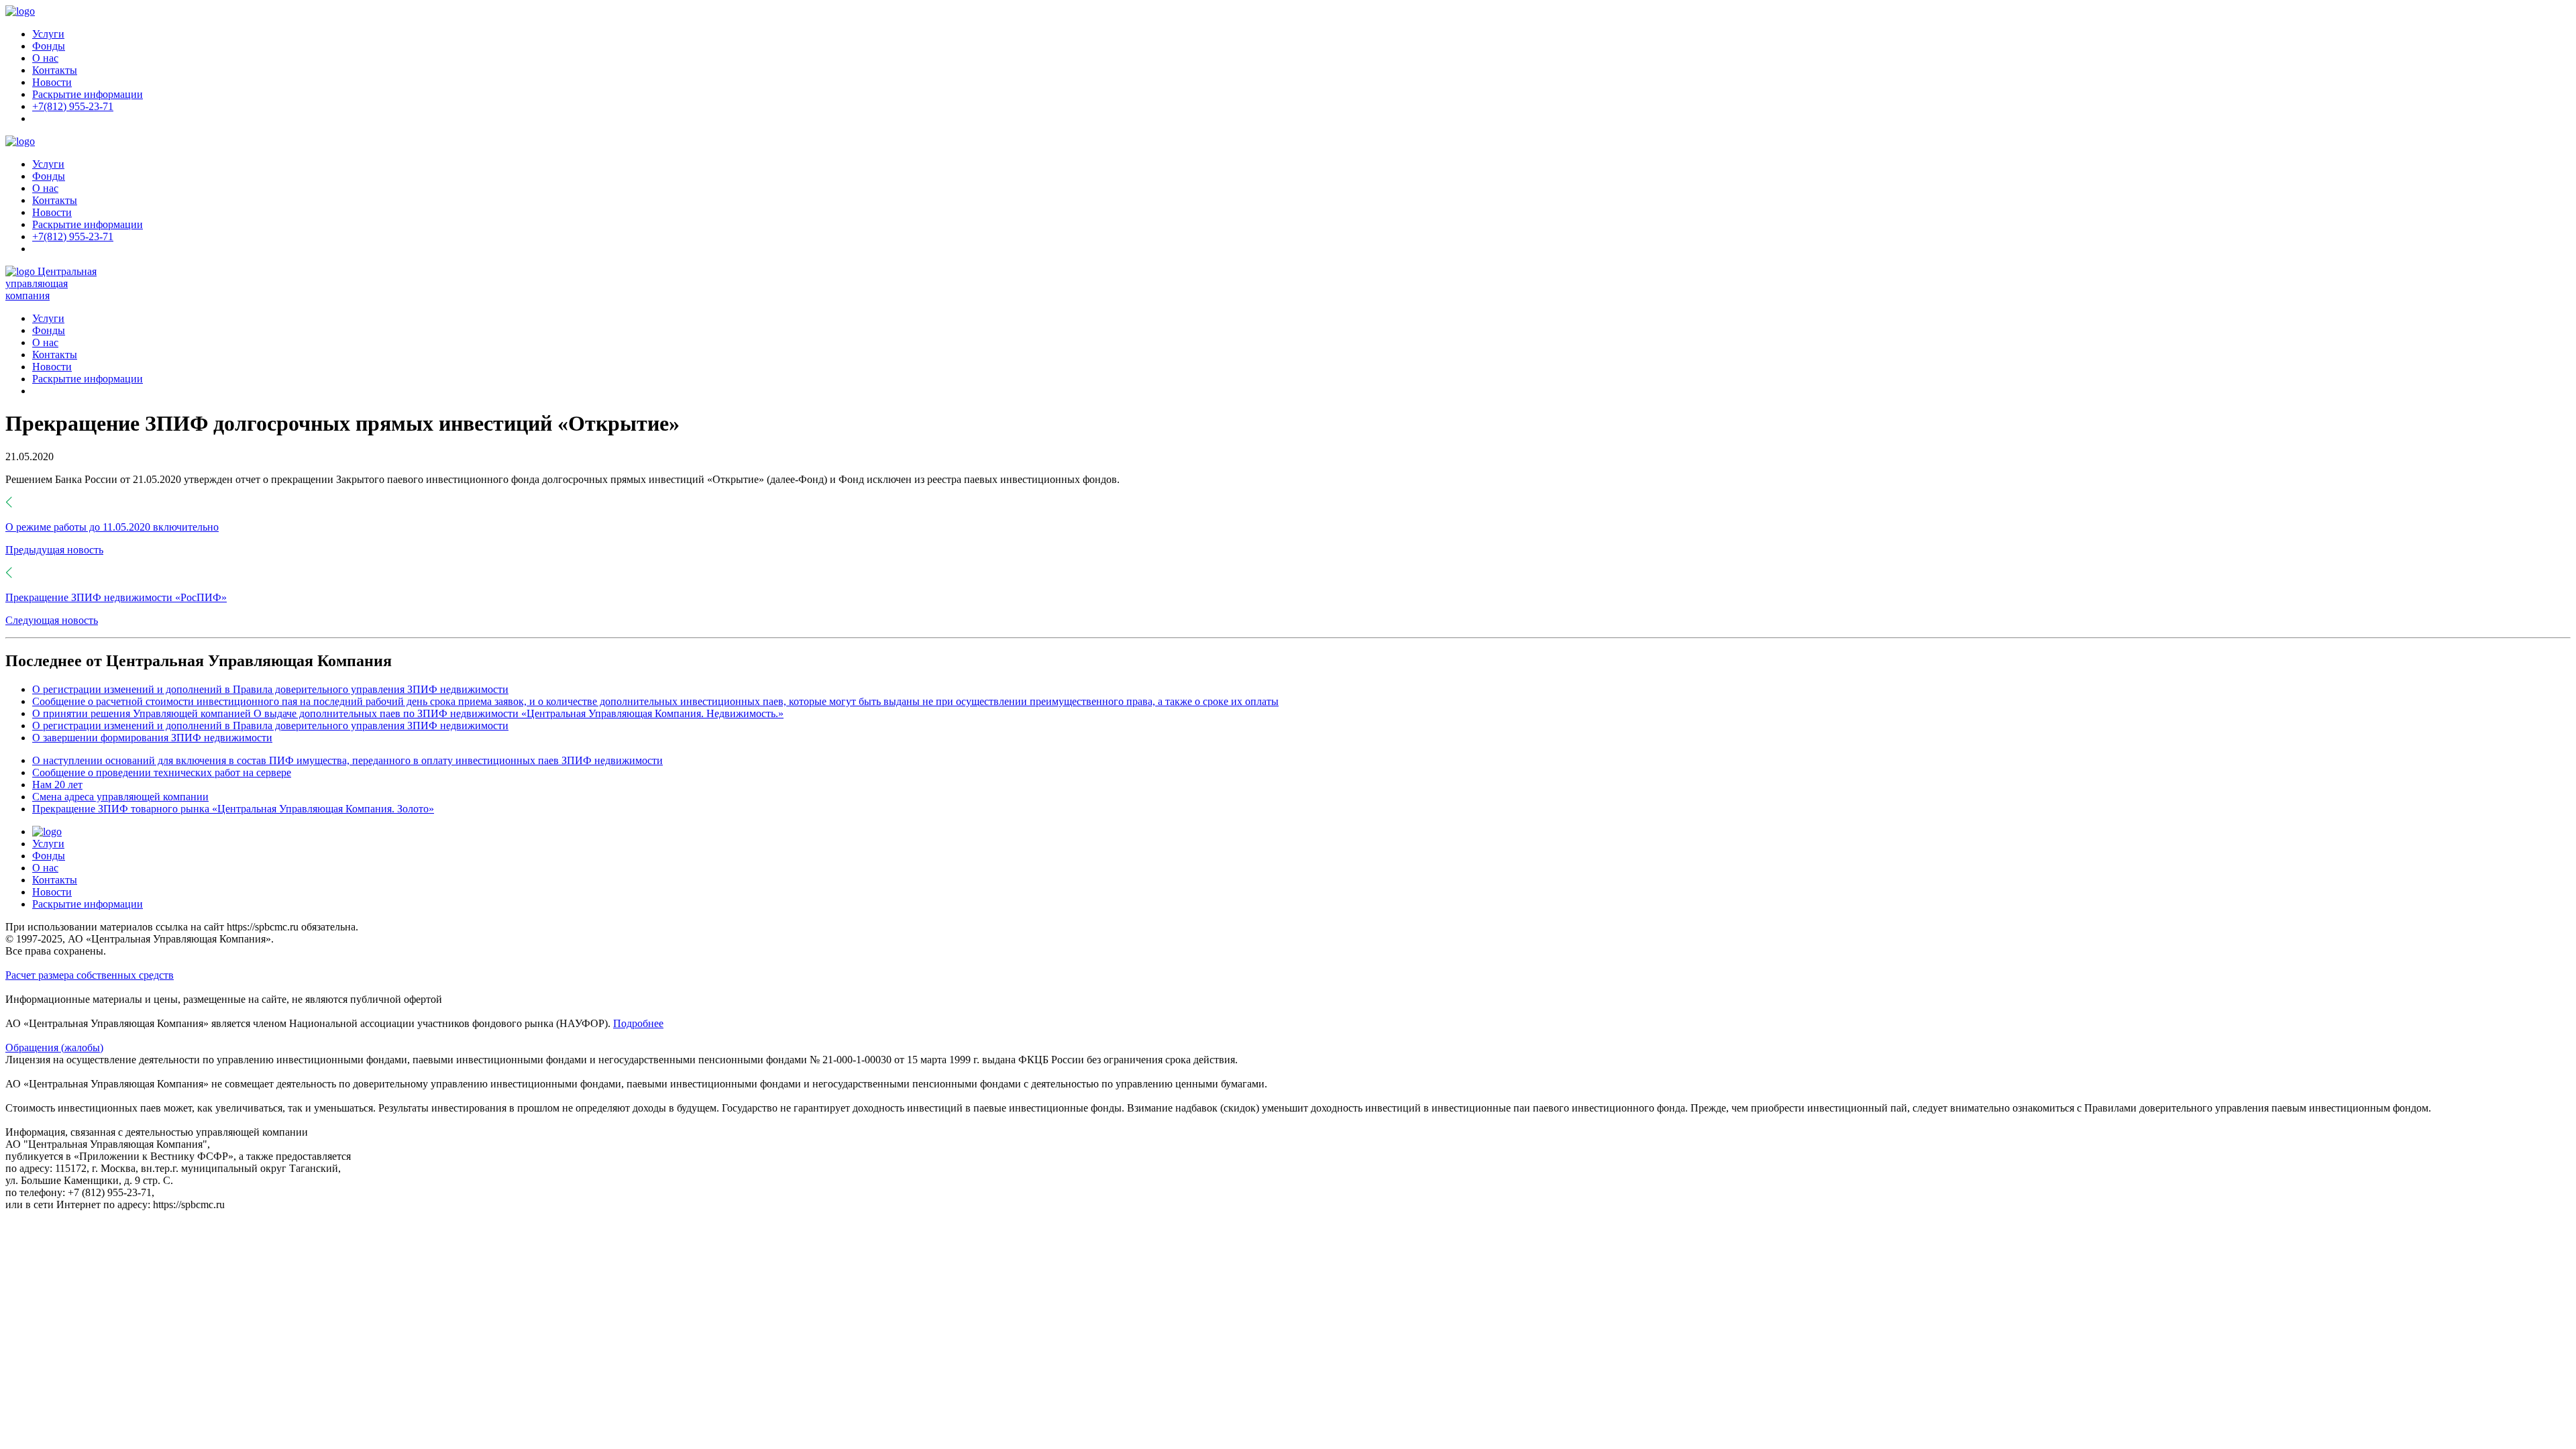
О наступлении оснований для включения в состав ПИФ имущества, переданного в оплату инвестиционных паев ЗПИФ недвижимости (347, 760)
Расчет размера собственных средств (90, 975)
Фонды (49, 46)
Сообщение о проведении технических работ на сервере (162, 772)
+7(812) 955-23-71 (73, 106)
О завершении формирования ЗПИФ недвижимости (152, 738)
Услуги (48, 34)
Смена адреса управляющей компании (120, 797)
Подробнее (638, 1023)
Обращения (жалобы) (54, 1048)
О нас (45, 58)
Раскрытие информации (88, 94)
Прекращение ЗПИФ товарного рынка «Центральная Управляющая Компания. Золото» (233, 809)
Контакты (55, 70)
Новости (52, 82)
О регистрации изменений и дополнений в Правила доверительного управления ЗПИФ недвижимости (270, 689)
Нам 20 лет (57, 785)
